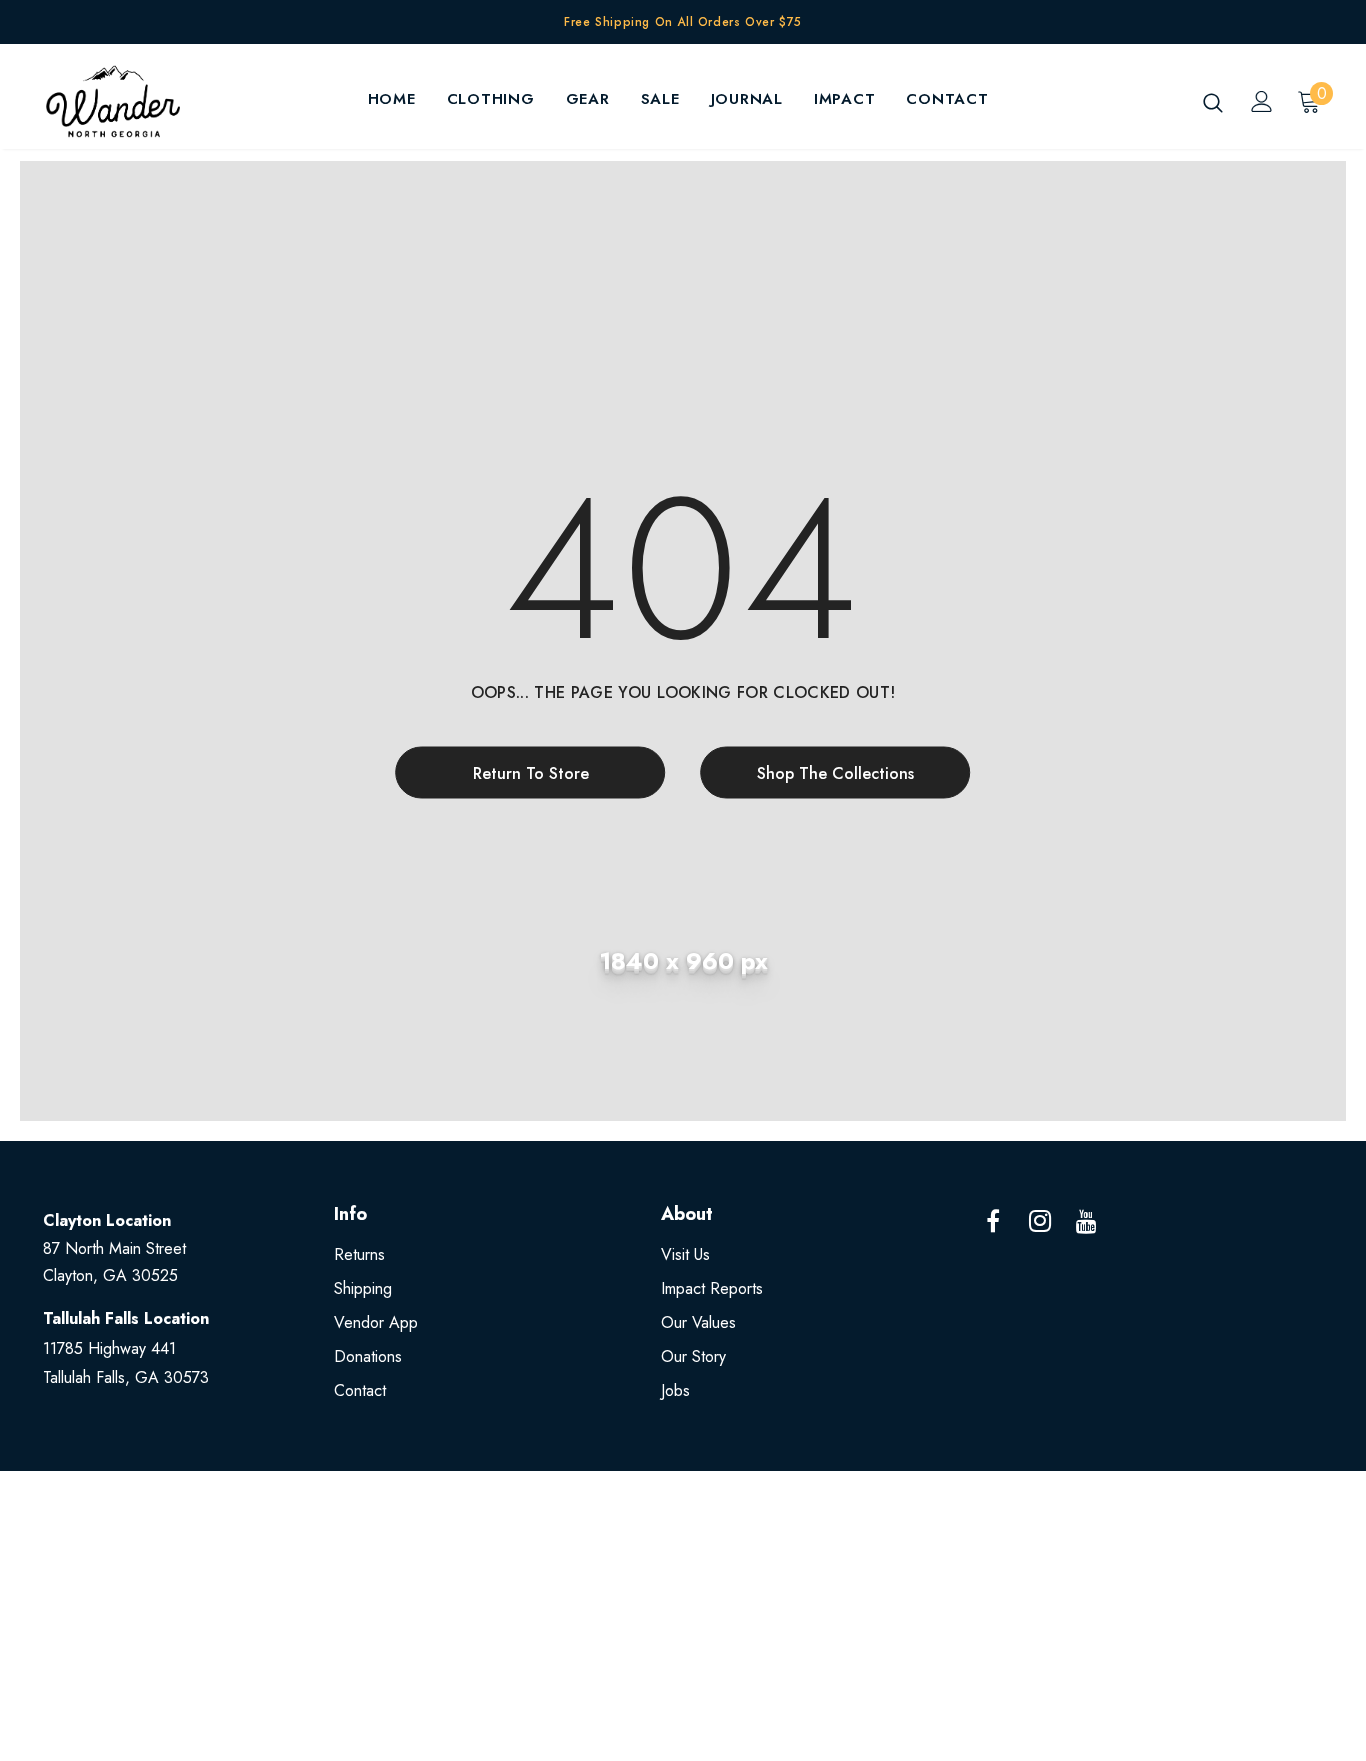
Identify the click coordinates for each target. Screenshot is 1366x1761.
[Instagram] (1040, 1222)
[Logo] (113, 101)
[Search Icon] (1213, 102)
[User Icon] (1262, 101)
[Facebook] (993, 1222)
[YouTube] (1087, 1222)
